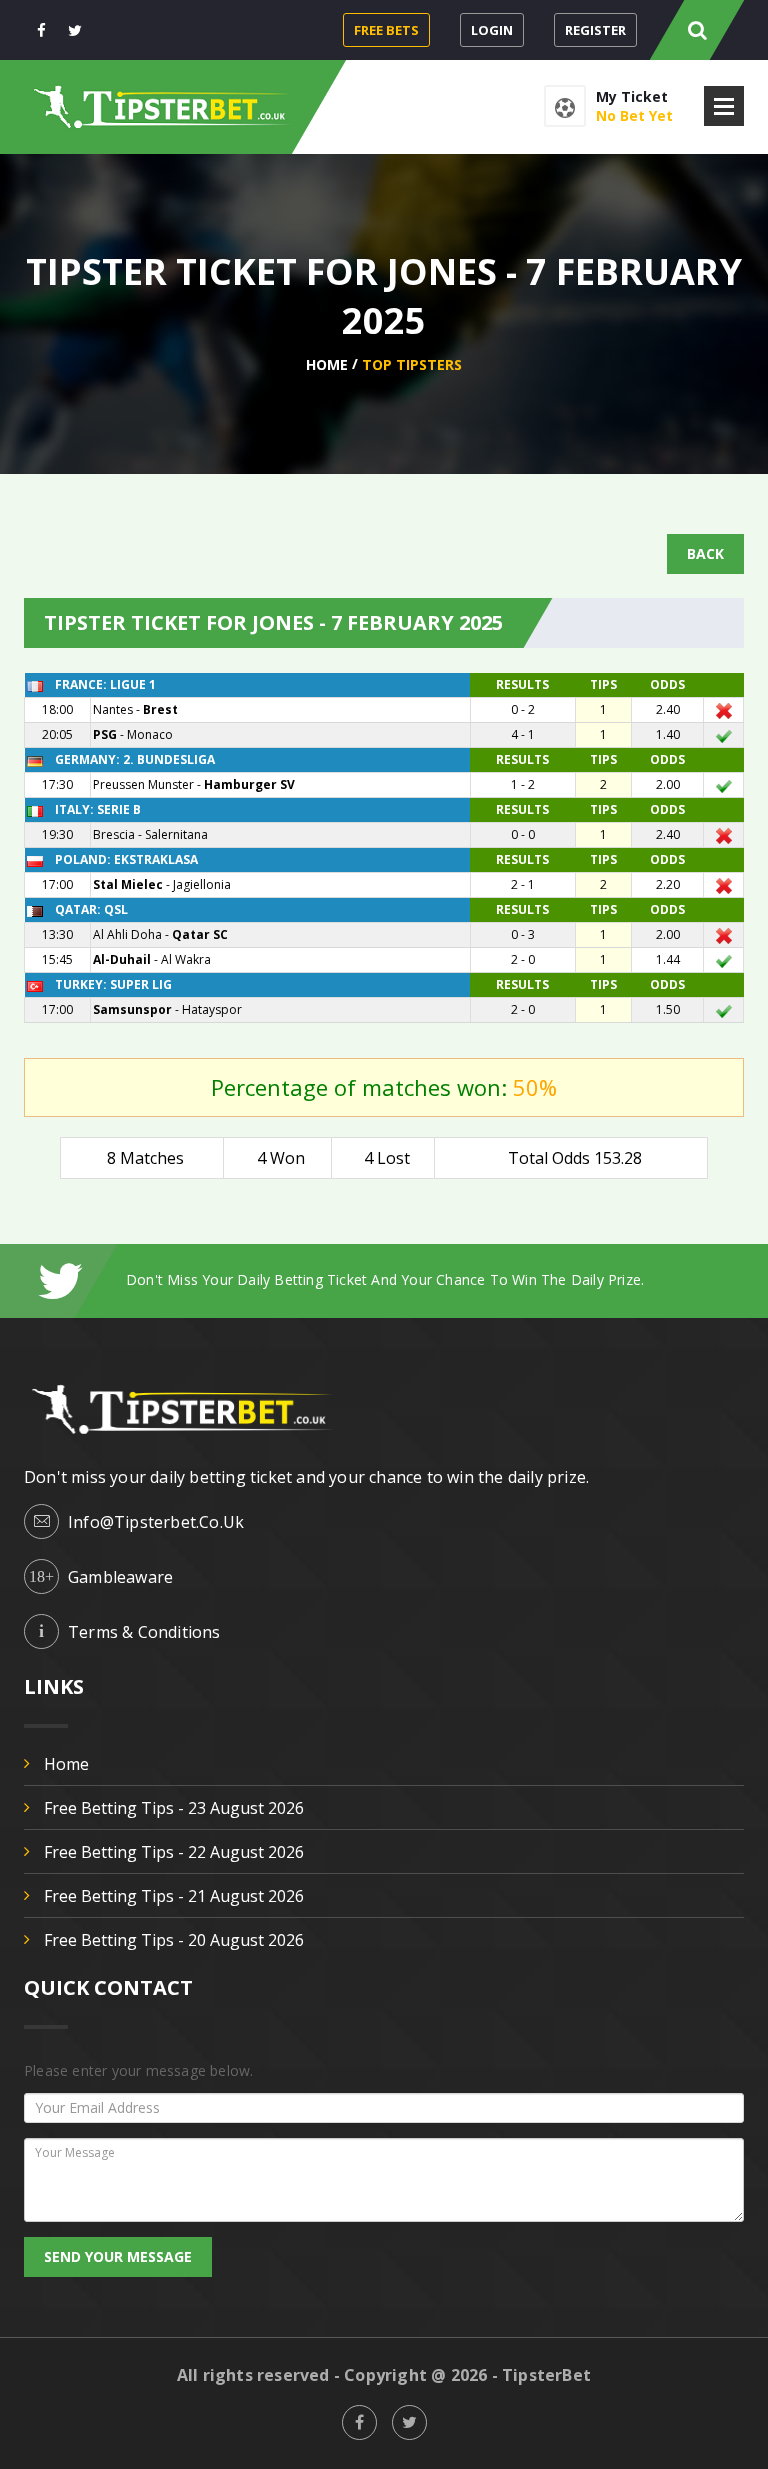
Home (327, 364)
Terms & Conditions (144, 1632)
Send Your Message (118, 2256)
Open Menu (724, 106)
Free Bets (386, 30)
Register (595, 30)
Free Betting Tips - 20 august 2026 (174, 1940)
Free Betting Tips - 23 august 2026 (174, 1808)
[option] (435, 1279)
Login (492, 30)
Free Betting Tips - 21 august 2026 (174, 1896)
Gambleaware (120, 1577)
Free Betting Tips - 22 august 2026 (174, 1852)
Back (705, 553)
